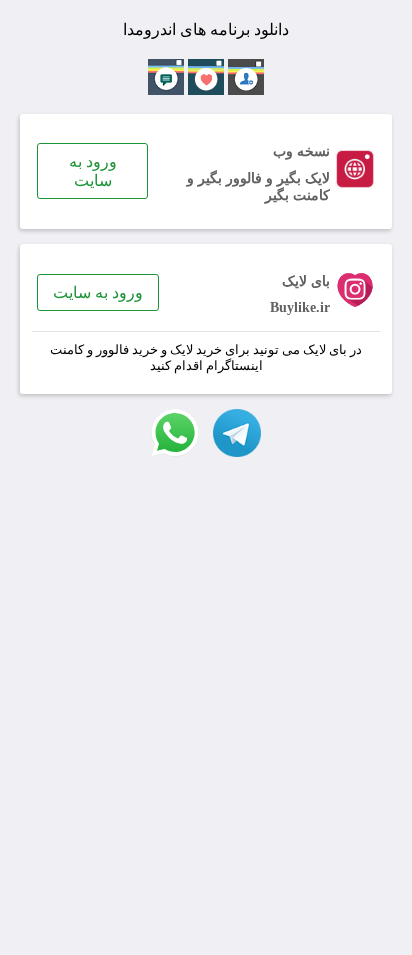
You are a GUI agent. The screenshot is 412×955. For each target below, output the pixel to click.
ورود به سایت (93, 171)
